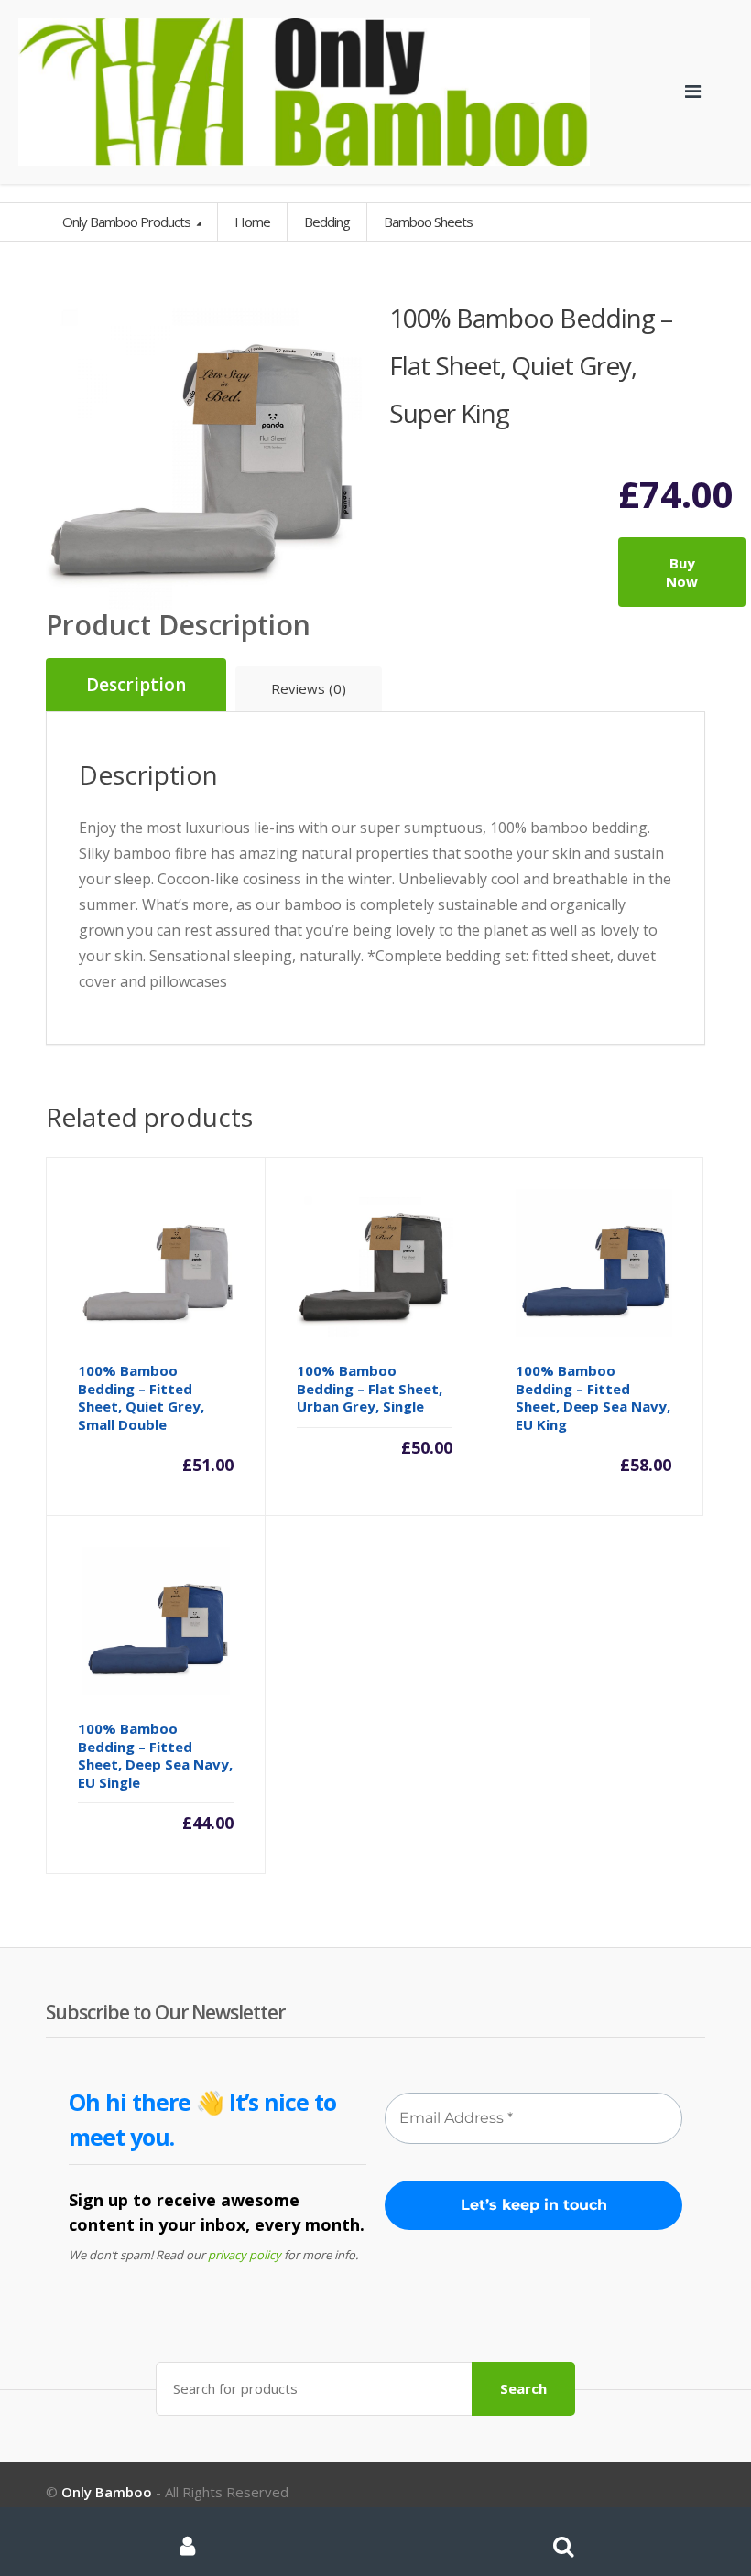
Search (523, 2388)
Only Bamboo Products (128, 222)
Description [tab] (136, 685)
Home (252, 222)
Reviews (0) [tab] (309, 688)
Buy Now (682, 572)
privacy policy (245, 2255)
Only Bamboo (107, 2492)
